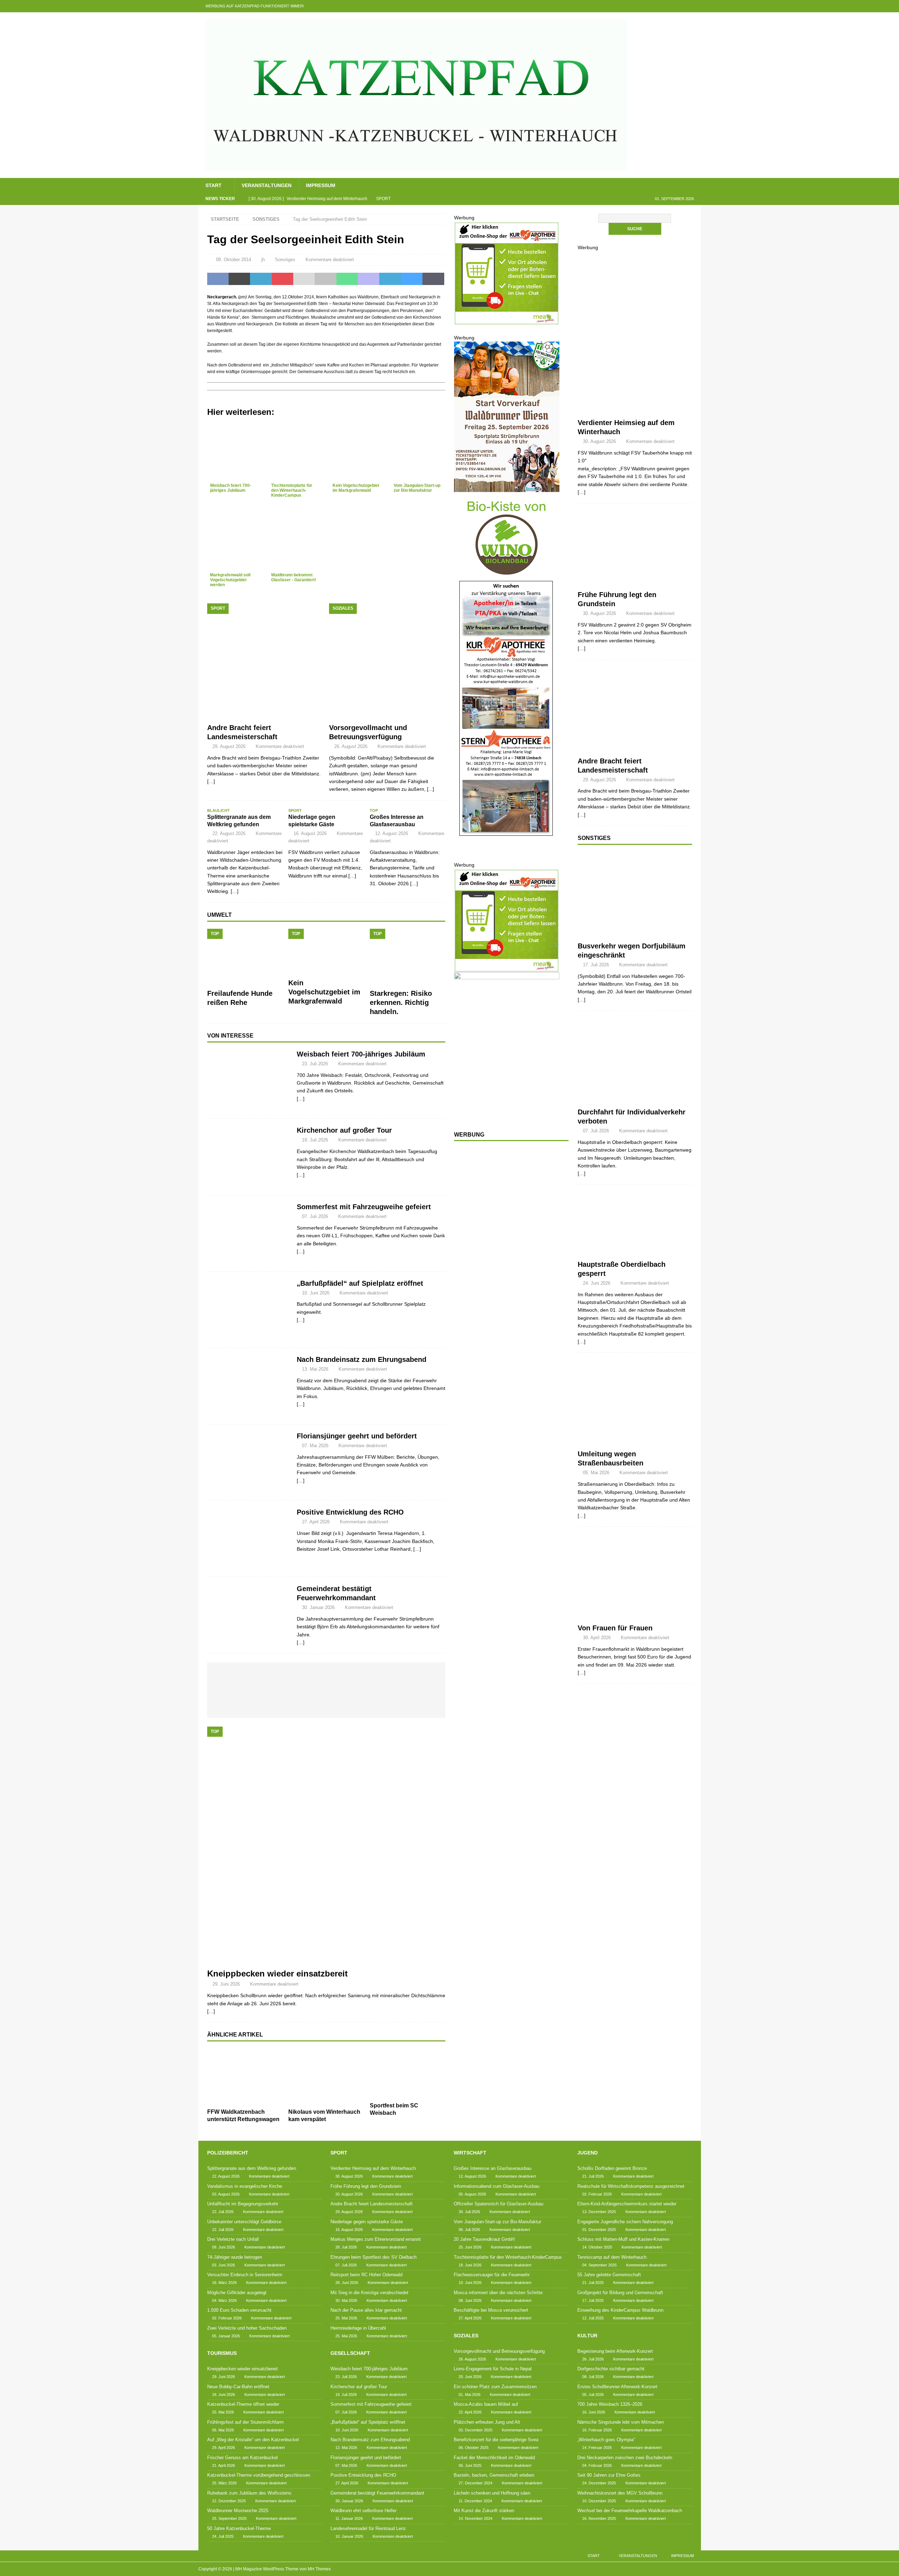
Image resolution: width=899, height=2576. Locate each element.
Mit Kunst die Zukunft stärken (484, 2511)
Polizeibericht (228, 2153)
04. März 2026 (224, 2300)
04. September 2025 (599, 2265)
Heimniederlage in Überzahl (358, 2328)
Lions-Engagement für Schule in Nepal (493, 2369)
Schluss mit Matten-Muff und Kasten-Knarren (623, 2239)
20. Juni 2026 (470, 2377)
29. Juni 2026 (226, 1984)
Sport (339, 2153)
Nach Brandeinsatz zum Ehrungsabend (362, 1359)
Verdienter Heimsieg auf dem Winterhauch (373, 2168)
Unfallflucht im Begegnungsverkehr (243, 2204)
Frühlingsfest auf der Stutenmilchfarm (245, 2422)
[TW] (654, 6)
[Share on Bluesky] (412, 279)
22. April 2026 (470, 2412)
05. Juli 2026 (593, 2395)
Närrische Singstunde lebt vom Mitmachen (621, 2422)
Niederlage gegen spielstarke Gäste (367, 2222)
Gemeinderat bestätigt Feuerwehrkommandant (377, 2493)
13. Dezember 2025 (599, 2212)
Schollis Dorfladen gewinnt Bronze (612, 2168)
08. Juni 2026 (470, 2300)
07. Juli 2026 (315, 1216)
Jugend (588, 2153)
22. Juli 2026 (223, 2212)
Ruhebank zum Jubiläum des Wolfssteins (249, 2493)
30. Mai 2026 (346, 2300)
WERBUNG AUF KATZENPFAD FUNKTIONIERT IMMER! (255, 6)
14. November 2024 (475, 2518)
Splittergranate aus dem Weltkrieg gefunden (252, 2168)
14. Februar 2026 (597, 2448)
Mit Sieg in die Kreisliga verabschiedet (369, 2293)
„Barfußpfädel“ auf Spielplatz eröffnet (360, 1283)
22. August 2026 (229, 833)
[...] (431, 789)
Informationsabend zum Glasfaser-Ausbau (497, 2186)
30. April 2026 (597, 1638)
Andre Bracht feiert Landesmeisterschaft (372, 2204)
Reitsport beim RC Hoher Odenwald (366, 2275)
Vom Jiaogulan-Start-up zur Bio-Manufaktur (497, 2222)
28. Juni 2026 (347, 2283)
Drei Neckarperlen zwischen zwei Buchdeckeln (625, 2458)
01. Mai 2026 (470, 2395)
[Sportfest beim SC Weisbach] (408, 2074)
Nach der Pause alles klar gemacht (366, 2310)
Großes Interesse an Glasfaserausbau (493, 2168)
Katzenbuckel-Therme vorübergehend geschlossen (259, 2475)
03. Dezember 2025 (475, 2430)
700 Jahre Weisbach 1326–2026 (610, 2404)
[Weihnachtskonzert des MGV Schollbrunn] (341, 1704)
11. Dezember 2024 (475, 2501)
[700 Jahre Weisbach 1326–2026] (325, 1678)
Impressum (321, 185)
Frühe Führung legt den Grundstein (366, 2186)
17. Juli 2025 (593, 2300)
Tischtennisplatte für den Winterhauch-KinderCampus (508, 2257)
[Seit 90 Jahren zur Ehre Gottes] (310, 1702)
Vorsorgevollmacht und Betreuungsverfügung (499, 2351)
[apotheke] (507, 857)
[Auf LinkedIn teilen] (261, 279)
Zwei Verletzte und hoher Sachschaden (247, 2328)
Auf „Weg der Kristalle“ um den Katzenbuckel (253, 2440)
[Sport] (635, 382)
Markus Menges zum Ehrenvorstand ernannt (376, 2239)
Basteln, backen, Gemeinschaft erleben (494, 2475)
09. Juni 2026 (224, 2247)
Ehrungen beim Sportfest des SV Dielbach (373, 2257)
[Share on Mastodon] (369, 279)
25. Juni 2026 (470, 2247)
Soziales (466, 2336)
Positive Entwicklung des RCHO (350, 1512)
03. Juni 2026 (224, 2265)
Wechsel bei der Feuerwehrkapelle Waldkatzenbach (630, 2511)
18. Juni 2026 (224, 2395)
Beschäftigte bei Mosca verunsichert (491, 2310)
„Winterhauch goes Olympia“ (606, 2440)
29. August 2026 (229, 746)
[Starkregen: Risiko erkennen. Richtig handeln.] (408, 957)
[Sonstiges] (635, 895)
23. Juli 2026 (315, 1064)
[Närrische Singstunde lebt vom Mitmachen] (356, 1678)
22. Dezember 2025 (229, 2501)
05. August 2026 (472, 2194)
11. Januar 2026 (349, 2518)
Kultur (587, 2336)
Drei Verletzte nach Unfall (233, 2239)
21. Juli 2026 (593, 2176)
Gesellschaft (350, 2353)
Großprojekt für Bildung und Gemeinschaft (620, 2293)
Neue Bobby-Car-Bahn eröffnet (238, 2387)
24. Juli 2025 (223, 2536)
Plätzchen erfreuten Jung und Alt (487, 2422)
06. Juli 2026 (469, 2230)
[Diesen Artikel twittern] (239, 279)
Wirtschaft (470, 2153)
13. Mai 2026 (315, 1369)
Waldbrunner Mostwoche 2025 (238, 2511)
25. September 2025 (229, 2518)
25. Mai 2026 (223, 2412)
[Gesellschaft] (248, 1081)
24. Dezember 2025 (599, 2483)
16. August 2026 (310, 833)
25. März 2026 (224, 2483)
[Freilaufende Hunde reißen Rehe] (245, 957)
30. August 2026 (599, 441)
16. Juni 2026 (594, 2412)
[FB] (640, 6)
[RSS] (695, 6)
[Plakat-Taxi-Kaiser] (507, 1118)
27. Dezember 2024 (475, 2483)
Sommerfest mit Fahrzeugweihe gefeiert (364, 1207)
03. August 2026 (226, 2194)
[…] (301, 1099)
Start (214, 185)
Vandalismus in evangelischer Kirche (245, 2186)
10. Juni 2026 (316, 1293)
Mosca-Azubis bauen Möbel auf (486, 2404)
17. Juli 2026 (596, 965)
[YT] (667, 6)
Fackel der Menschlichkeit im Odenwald (494, 2458)
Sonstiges (285, 260)
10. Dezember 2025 (599, 2501)
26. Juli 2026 (593, 2359)
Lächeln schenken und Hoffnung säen (492, 2493)
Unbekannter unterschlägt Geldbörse (244, 2222)
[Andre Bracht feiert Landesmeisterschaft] (265, 661)
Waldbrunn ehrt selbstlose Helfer (363, 2511)
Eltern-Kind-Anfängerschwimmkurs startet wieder (627, 2204)
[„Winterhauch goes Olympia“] (388, 1678)
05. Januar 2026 (226, 2336)
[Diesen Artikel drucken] (325, 279)
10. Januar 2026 (349, 2536)
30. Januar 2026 (318, 1607)
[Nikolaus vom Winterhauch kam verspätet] (326, 2077)
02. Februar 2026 (227, 2318)
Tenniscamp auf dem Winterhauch (612, 2257)
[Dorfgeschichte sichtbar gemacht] (263, 1678)
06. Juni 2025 (470, 2465)
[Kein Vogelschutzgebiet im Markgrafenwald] (326, 952)
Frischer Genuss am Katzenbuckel (242, 2458)
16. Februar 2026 (597, 2430)
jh (263, 260)
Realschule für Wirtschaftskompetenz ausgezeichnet (631, 2186)
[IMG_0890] (507, 489)
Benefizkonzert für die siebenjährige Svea (496, 2440)
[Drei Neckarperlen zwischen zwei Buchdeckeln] (419, 1678)
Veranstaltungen (267, 185)
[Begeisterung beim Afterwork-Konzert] (231, 1678)
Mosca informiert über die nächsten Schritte (498, 2293)
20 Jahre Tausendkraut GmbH (484, 2239)
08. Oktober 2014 (234, 260)
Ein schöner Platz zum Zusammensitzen (495, 2387)
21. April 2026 (224, 2465)
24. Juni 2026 (597, 1283)
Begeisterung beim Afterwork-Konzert (615, 2351)
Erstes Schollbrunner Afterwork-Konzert (617, 2387)
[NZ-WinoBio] (507, 576)
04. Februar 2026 (597, 2465)
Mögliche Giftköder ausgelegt (237, 2293)
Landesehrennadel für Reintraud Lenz (368, 2528)
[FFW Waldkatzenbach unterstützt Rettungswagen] (245, 2077)
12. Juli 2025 (593, 2318)
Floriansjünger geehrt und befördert (357, 1436)
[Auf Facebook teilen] (218, 279)
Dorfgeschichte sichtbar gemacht (611, 2369)
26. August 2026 (351, 746)
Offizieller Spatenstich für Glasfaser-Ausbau (498, 2204)
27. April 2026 (316, 1522)
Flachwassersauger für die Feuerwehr (492, 2275)
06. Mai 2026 (223, 2430)
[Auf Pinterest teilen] (283, 279)
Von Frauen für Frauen (615, 1628)
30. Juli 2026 (469, 2212)
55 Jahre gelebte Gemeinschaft (609, 2275)
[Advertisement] (507, 1261)
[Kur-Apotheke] (507, 321)
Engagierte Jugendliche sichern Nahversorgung (625, 2222)
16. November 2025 (599, 2518)
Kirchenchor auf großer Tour (344, 1130)
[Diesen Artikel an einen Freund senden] (304, 279)
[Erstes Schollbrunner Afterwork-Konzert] (294, 1678)
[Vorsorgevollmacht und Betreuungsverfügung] (387, 661)
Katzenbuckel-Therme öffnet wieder (243, 2404)
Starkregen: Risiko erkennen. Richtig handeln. (401, 1002)
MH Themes (319, 2569)
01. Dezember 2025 (599, 2230)
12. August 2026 (392, 833)
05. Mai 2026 (596, 1473)
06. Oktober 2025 (474, 2448)
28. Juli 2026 (346, 2247)
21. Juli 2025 (593, 2283)
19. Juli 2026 (315, 1140)
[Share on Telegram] (390, 279)
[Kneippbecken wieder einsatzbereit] (326, 1846)
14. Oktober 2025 (597, 2247)
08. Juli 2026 (593, 2377)
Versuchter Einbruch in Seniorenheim (245, 2275)
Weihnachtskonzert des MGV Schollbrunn (620, 2493)
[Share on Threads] (433, 279)
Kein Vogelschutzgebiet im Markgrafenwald (324, 992)
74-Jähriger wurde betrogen (235, 2257)
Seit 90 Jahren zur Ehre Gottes (609, 2475)
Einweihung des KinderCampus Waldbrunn (620, 2310)
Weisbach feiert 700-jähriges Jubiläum (361, 1054)
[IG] (681, 6)
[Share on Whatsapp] (347, 279)
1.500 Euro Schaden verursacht (239, 2310)
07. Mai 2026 (315, 1446)
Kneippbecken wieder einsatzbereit (277, 1974)
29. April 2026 (224, 2448)
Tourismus (222, 2353)
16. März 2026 (224, 2283)
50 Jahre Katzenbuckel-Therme (239, 2528)
